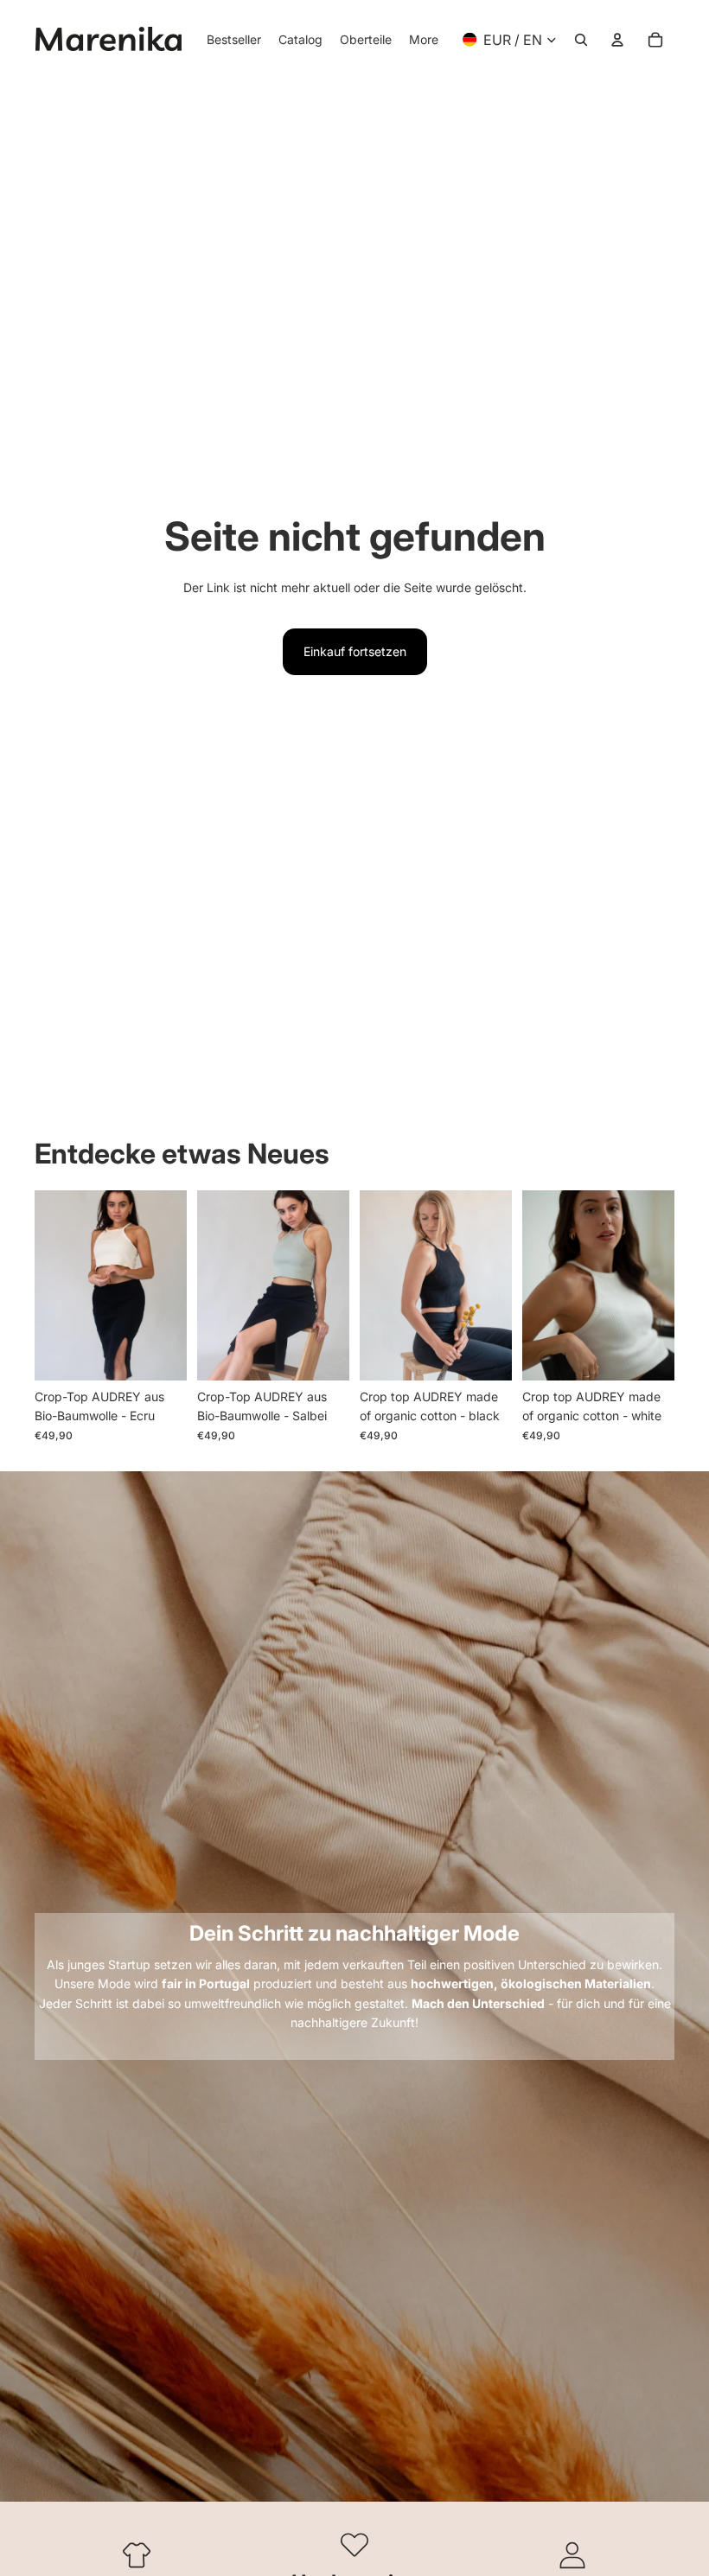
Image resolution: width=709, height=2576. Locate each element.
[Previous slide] (48, 1285)
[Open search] (581, 40)
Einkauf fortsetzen (355, 651)
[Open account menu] (617, 40)
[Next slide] (173, 1285)
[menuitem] (424, 40)
